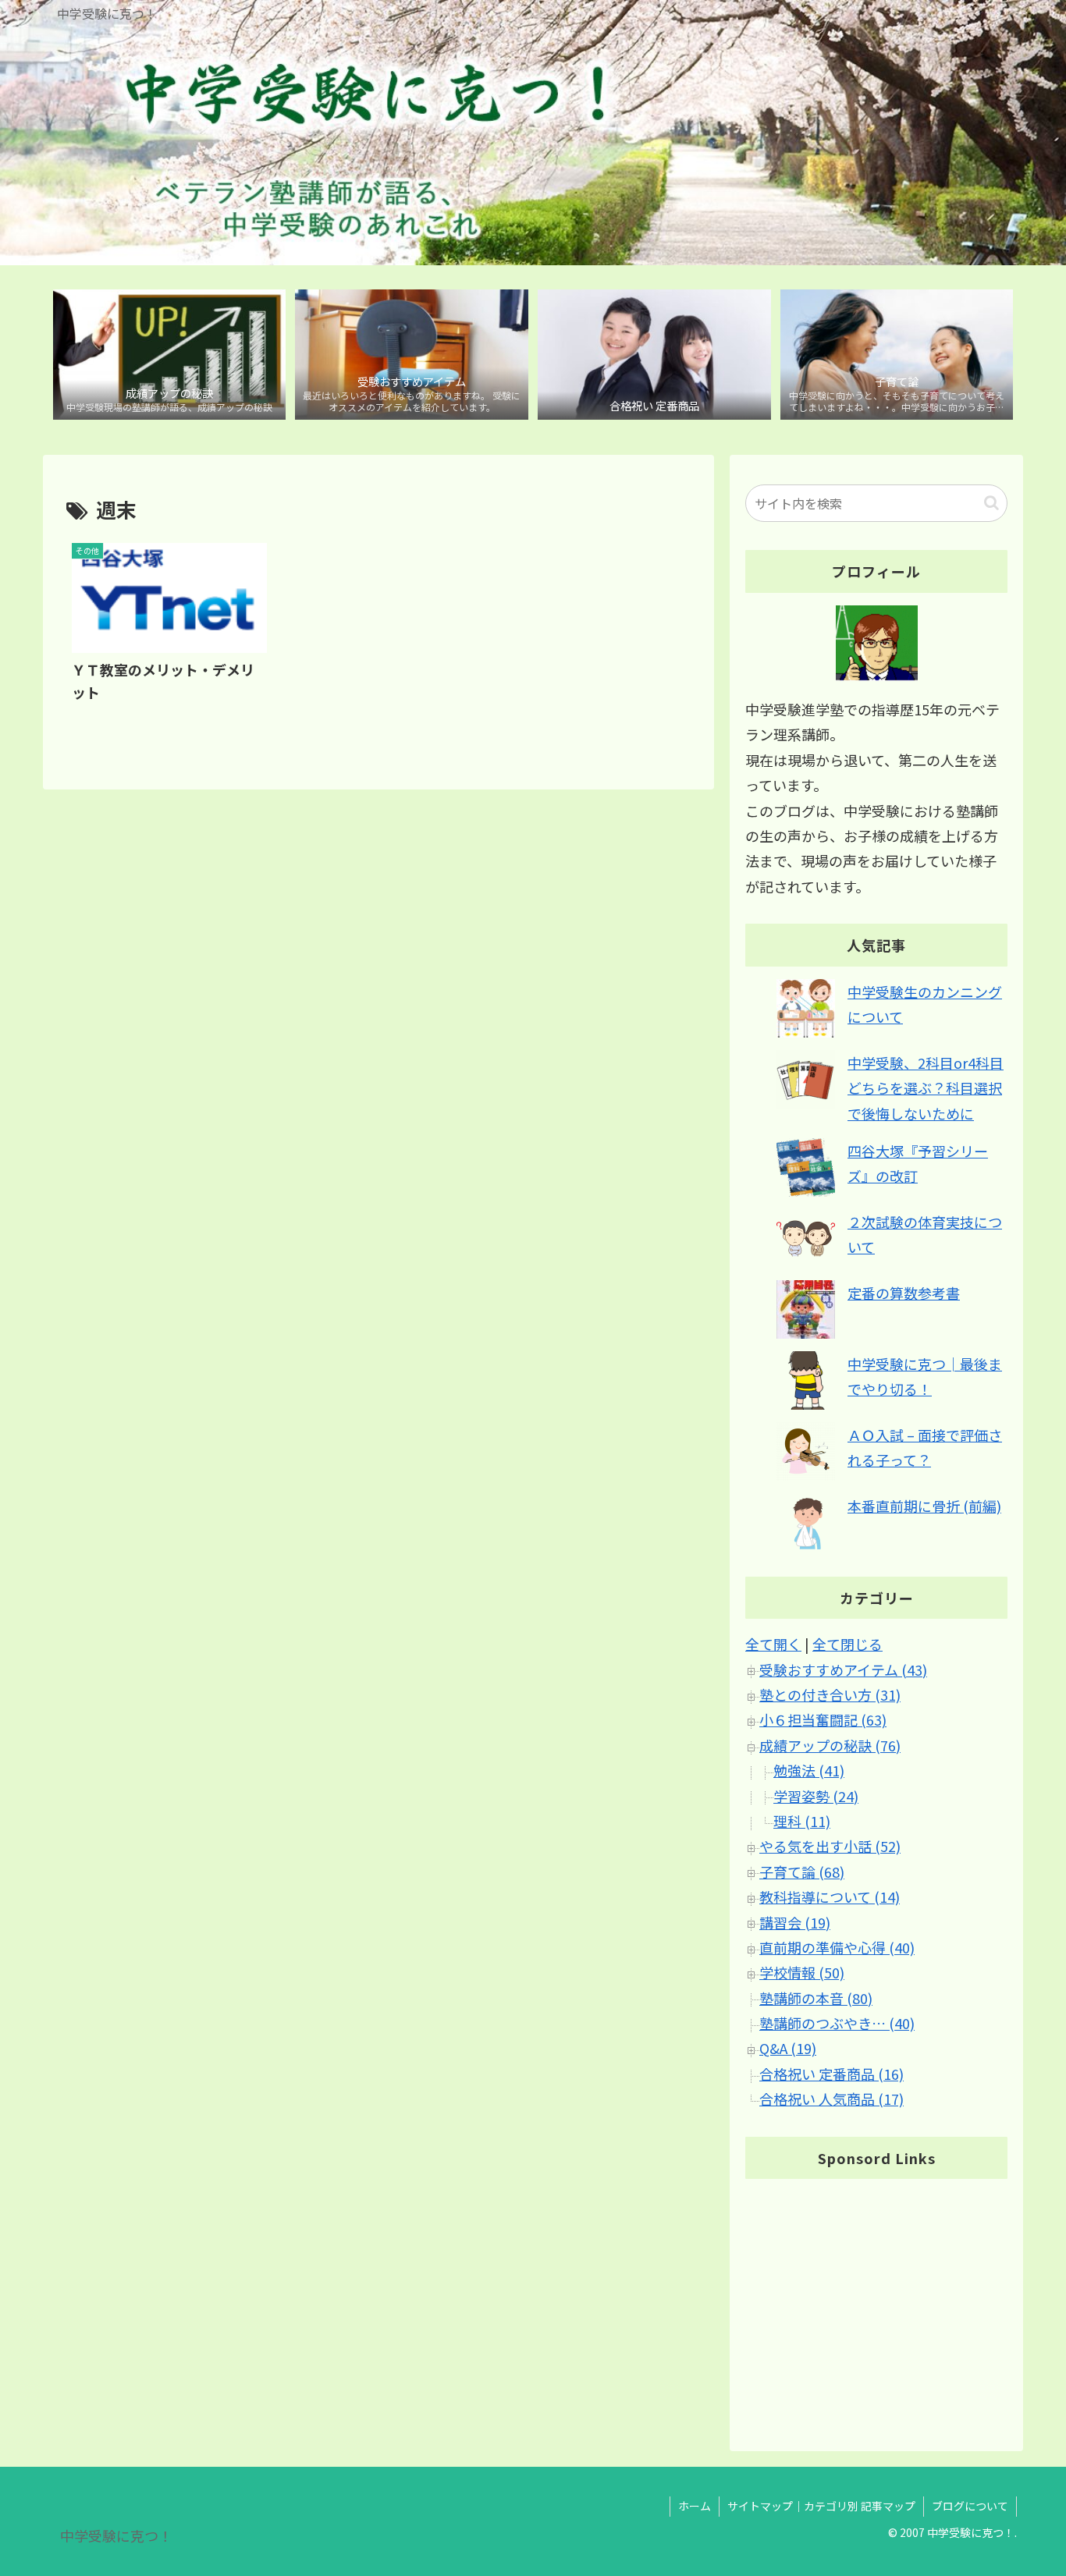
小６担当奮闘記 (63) (823, 1720)
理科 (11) (802, 1822)
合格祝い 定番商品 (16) (831, 2074)
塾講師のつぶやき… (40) (837, 2024)
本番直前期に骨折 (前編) (924, 1506)
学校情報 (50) (802, 1973)
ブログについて (970, 2506)
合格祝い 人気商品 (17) (831, 2099)
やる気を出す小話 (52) (830, 1847)
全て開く (773, 1645)
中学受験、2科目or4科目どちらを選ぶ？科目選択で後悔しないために (926, 1088)
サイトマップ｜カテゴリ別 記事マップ (821, 2506)
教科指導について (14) (830, 1897)
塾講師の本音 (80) (816, 1998)
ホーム (695, 2506)
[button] (991, 503)
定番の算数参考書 (904, 1293)
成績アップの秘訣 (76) (830, 1745)
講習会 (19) (795, 1922)
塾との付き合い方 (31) (830, 1695)
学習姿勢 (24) (816, 1796)
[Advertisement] (876, 2301)
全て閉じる (847, 1645)
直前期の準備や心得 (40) (837, 1948)
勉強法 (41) (809, 1771)
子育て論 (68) (802, 1872)
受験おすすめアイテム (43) (843, 1669)
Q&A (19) (788, 2049)
